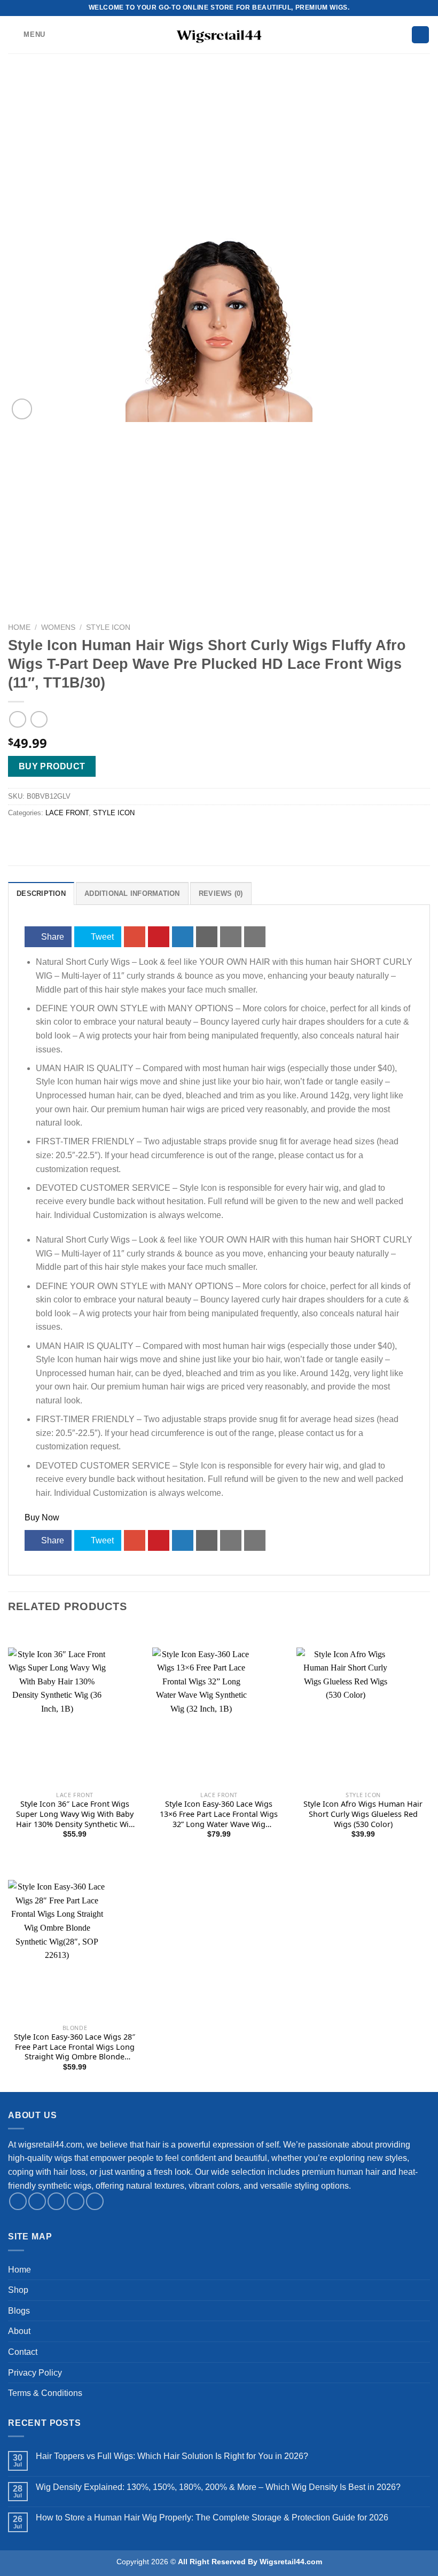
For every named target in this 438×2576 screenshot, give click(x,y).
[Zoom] (22, 409)
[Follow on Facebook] (18, 2201)
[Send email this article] (207, 937)
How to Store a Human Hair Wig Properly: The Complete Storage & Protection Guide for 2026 (212, 2518)
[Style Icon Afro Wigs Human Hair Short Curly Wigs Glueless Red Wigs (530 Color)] (363, 1773)
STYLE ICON (108, 627)
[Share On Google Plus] (135, 937)
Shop (18, 2290)
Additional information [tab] (132, 893)
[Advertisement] (219, 155)
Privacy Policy (35, 2373)
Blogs (19, 2311)
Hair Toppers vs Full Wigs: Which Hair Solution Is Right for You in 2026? (172, 2456)
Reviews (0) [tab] (221, 893)
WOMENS (58, 627)
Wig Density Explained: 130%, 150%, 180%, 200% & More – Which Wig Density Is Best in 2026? (218, 2487)
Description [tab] (41, 893)
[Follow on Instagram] (37, 2201)
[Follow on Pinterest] (95, 2201)
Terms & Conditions (45, 2393)
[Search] (420, 35)
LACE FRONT (67, 813)
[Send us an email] (76, 2201)
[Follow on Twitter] (56, 2201)
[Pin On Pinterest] (159, 937)
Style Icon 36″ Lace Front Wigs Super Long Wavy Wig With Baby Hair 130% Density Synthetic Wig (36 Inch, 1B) (75, 1814)
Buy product (52, 766)
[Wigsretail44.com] (219, 35)
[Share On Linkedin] (183, 937)
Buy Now (42, 1517)
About (19, 2331)
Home (19, 627)
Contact (23, 2352)
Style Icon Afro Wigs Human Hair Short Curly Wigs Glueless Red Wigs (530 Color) (363, 1814)
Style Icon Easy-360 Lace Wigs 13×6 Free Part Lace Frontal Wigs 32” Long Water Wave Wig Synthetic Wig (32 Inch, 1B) (219, 1814)
